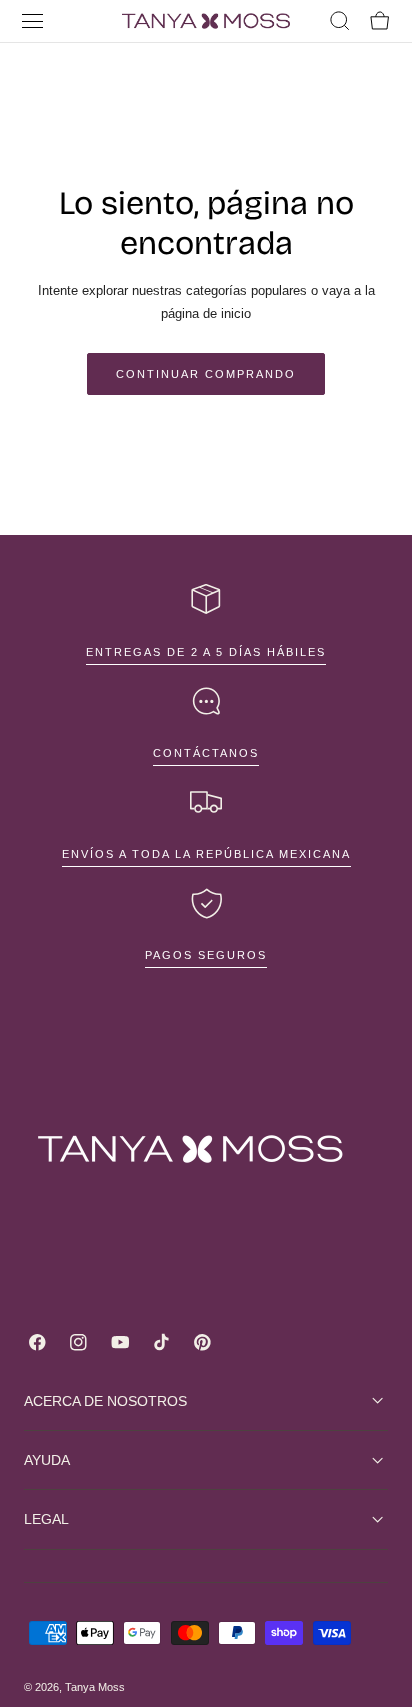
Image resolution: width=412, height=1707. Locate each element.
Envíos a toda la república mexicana (206, 854)
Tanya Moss (95, 1687)
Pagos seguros (206, 955)
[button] (33, 21)
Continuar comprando (206, 374)
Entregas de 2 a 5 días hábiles (206, 652)
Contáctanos (206, 753)
